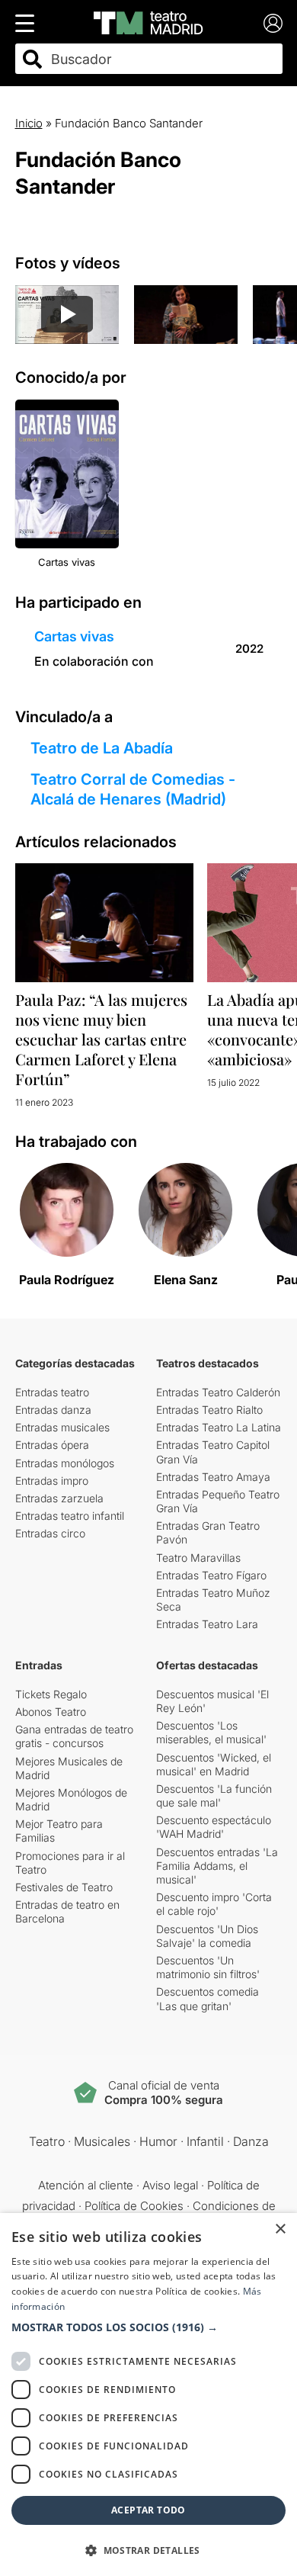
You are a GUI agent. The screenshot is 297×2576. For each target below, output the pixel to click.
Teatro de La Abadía (102, 748)
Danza (251, 2141)
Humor (158, 2141)
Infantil (205, 2141)
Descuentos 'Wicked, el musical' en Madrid (214, 1764)
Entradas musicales (62, 1427)
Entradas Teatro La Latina (219, 1427)
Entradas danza (53, 1410)
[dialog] (148, 2395)
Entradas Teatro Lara (207, 1624)
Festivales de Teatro (64, 1887)
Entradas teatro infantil (70, 1516)
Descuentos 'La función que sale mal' (214, 1795)
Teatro (47, 2141)
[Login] (273, 23)
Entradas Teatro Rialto (209, 1410)
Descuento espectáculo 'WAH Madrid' (214, 1827)
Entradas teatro (52, 1392)
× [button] (280, 2229)
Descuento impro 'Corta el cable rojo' (214, 1904)
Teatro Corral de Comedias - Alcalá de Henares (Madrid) (133, 789)
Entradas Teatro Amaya (213, 1477)
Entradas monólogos (65, 1463)
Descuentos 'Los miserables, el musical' (211, 1732)
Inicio (29, 123)
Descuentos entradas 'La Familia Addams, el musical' (217, 1866)
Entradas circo (50, 1533)
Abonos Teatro (51, 1712)
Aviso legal (170, 2185)
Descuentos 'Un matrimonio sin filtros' (208, 1967)
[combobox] (162, 59)
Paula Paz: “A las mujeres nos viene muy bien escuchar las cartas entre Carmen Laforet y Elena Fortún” (101, 1039)
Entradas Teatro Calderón (218, 1392)
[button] (148, 2327)
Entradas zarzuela (59, 1498)
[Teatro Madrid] (148, 23)
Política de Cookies (134, 2206)
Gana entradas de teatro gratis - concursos (74, 1736)
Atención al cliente (86, 2185)
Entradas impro (52, 1481)
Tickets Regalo (51, 1694)
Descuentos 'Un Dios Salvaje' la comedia (207, 1936)
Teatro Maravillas (198, 1558)
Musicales (102, 2141)
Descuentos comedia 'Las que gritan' (208, 1998)
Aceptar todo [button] (148, 2510)
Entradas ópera (52, 1445)
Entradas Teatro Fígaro (211, 1575)
